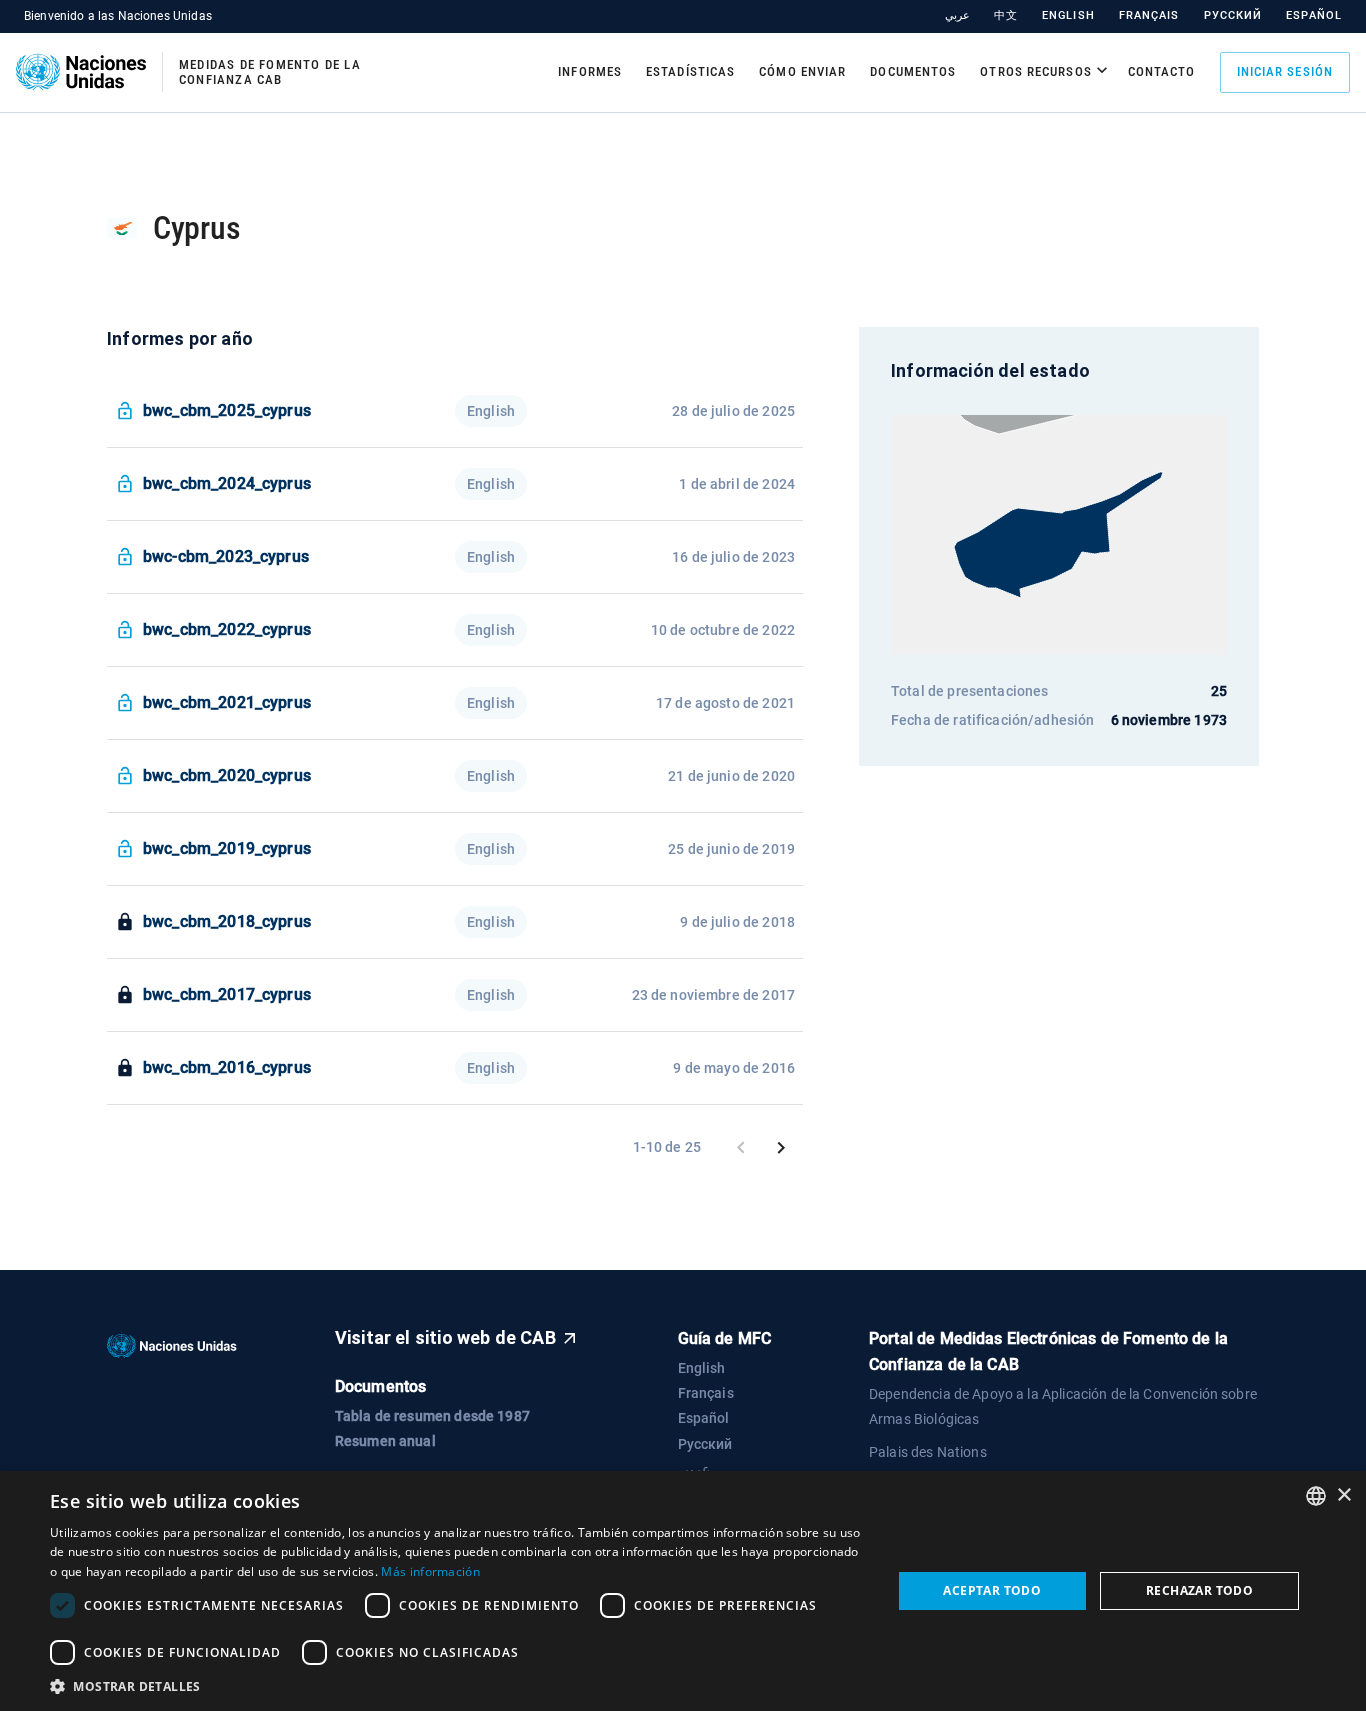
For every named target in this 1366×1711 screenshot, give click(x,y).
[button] (458, 1686)
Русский (1233, 15)
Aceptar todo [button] (992, 1590)
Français (1149, 15)
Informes (590, 71)
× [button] (1343, 1495)
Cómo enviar (802, 71)
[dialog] (683, 1591)
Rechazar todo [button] (1199, 1590)
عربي (957, 15)
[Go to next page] (781, 1148)
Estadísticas (690, 71)
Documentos (913, 71)
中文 (1006, 15)
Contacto (1162, 71)
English (1068, 15)
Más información (430, 1571)
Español (1314, 15)
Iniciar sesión (1285, 71)
